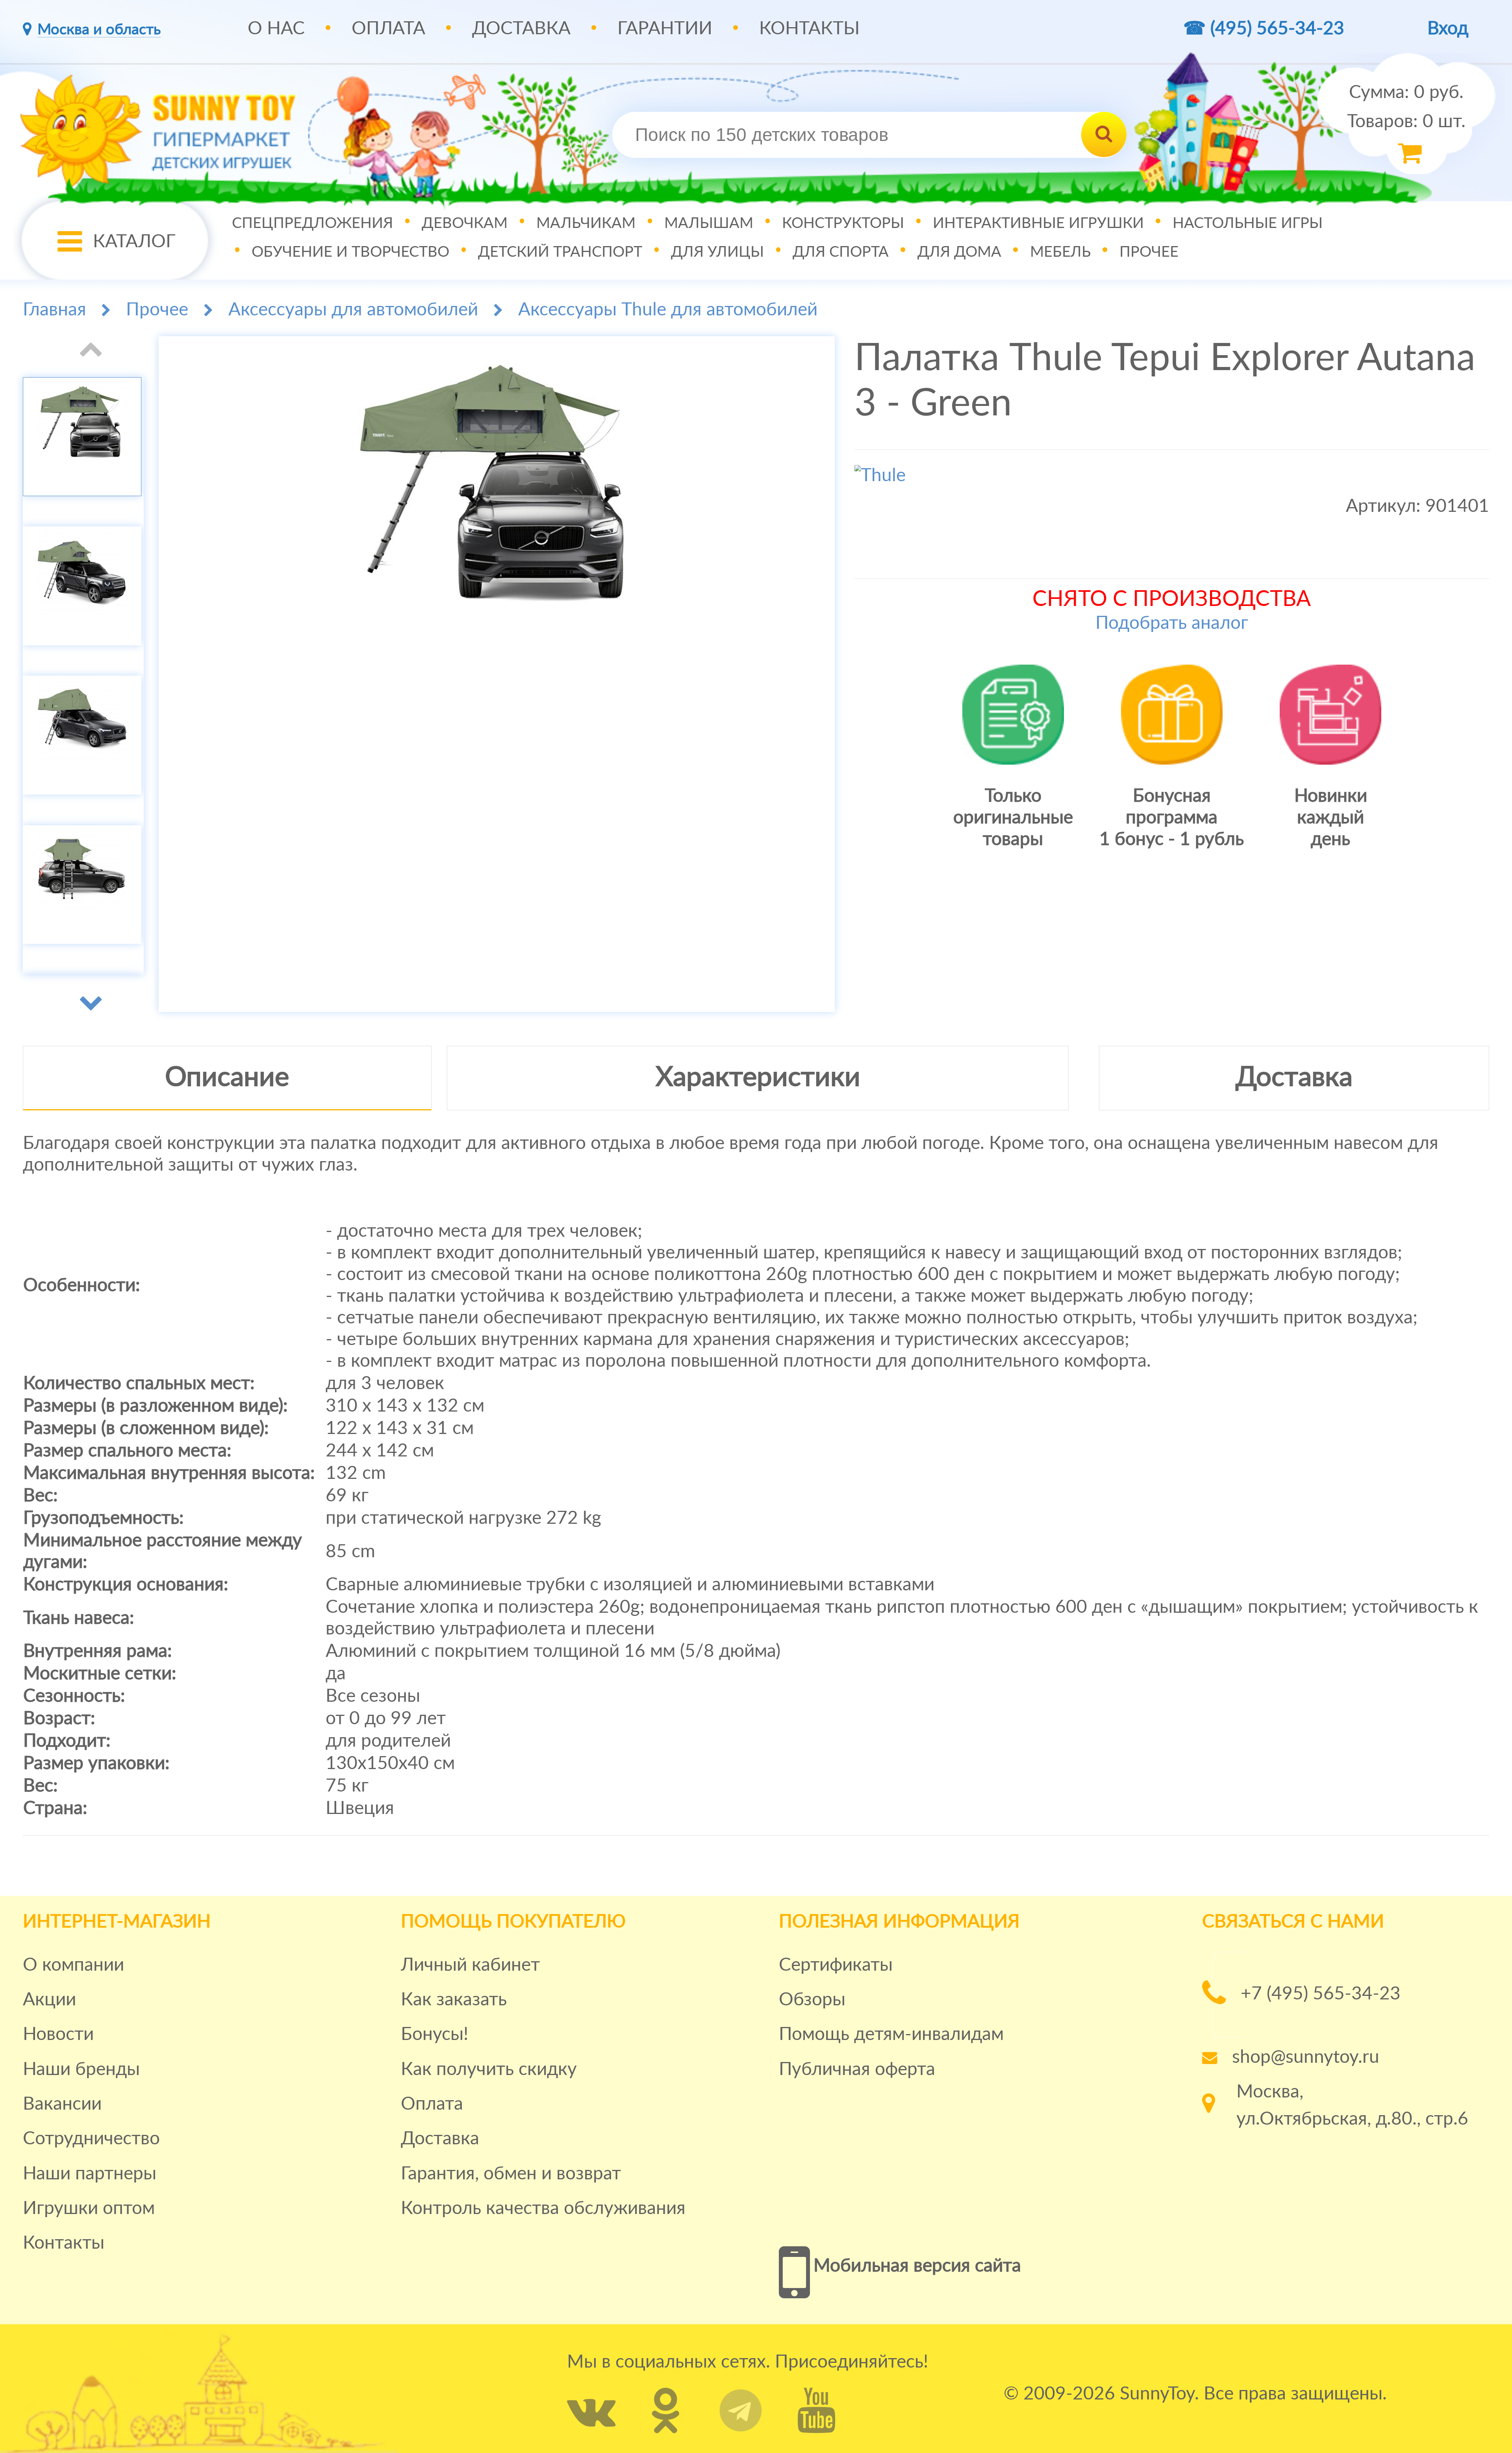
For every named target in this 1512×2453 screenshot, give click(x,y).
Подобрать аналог (1172, 623)
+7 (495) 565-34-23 (1321, 1994)
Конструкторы (843, 223)
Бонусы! (435, 2034)
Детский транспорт (560, 252)
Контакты (809, 29)
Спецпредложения (312, 223)
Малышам (709, 223)
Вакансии (62, 2104)
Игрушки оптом (89, 2208)
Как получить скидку (489, 2069)
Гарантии (665, 29)
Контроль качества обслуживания (543, 2208)
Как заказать (454, 2000)
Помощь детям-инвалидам (891, 2034)
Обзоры (812, 2000)
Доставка (521, 29)
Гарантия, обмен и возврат (511, 2174)
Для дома (959, 252)
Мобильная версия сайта (917, 2266)
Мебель (1060, 252)
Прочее (1149, 252)
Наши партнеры (90, 2174)
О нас (276, 29)
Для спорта (841, 252)
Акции (49, 2000)
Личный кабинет (470, 1965)
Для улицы (717, 252)
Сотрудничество (91, 2139)
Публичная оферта (857, 2069)
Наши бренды (81, 2069)
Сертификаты (836, 1965)
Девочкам (465, 223)
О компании (73, 1965)
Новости (58, 2034)
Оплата (388, 29)
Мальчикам (586, 223)
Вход (1448, 29)
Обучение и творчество (350, 252)
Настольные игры (1248, 223)
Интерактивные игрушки (1038, 223)
